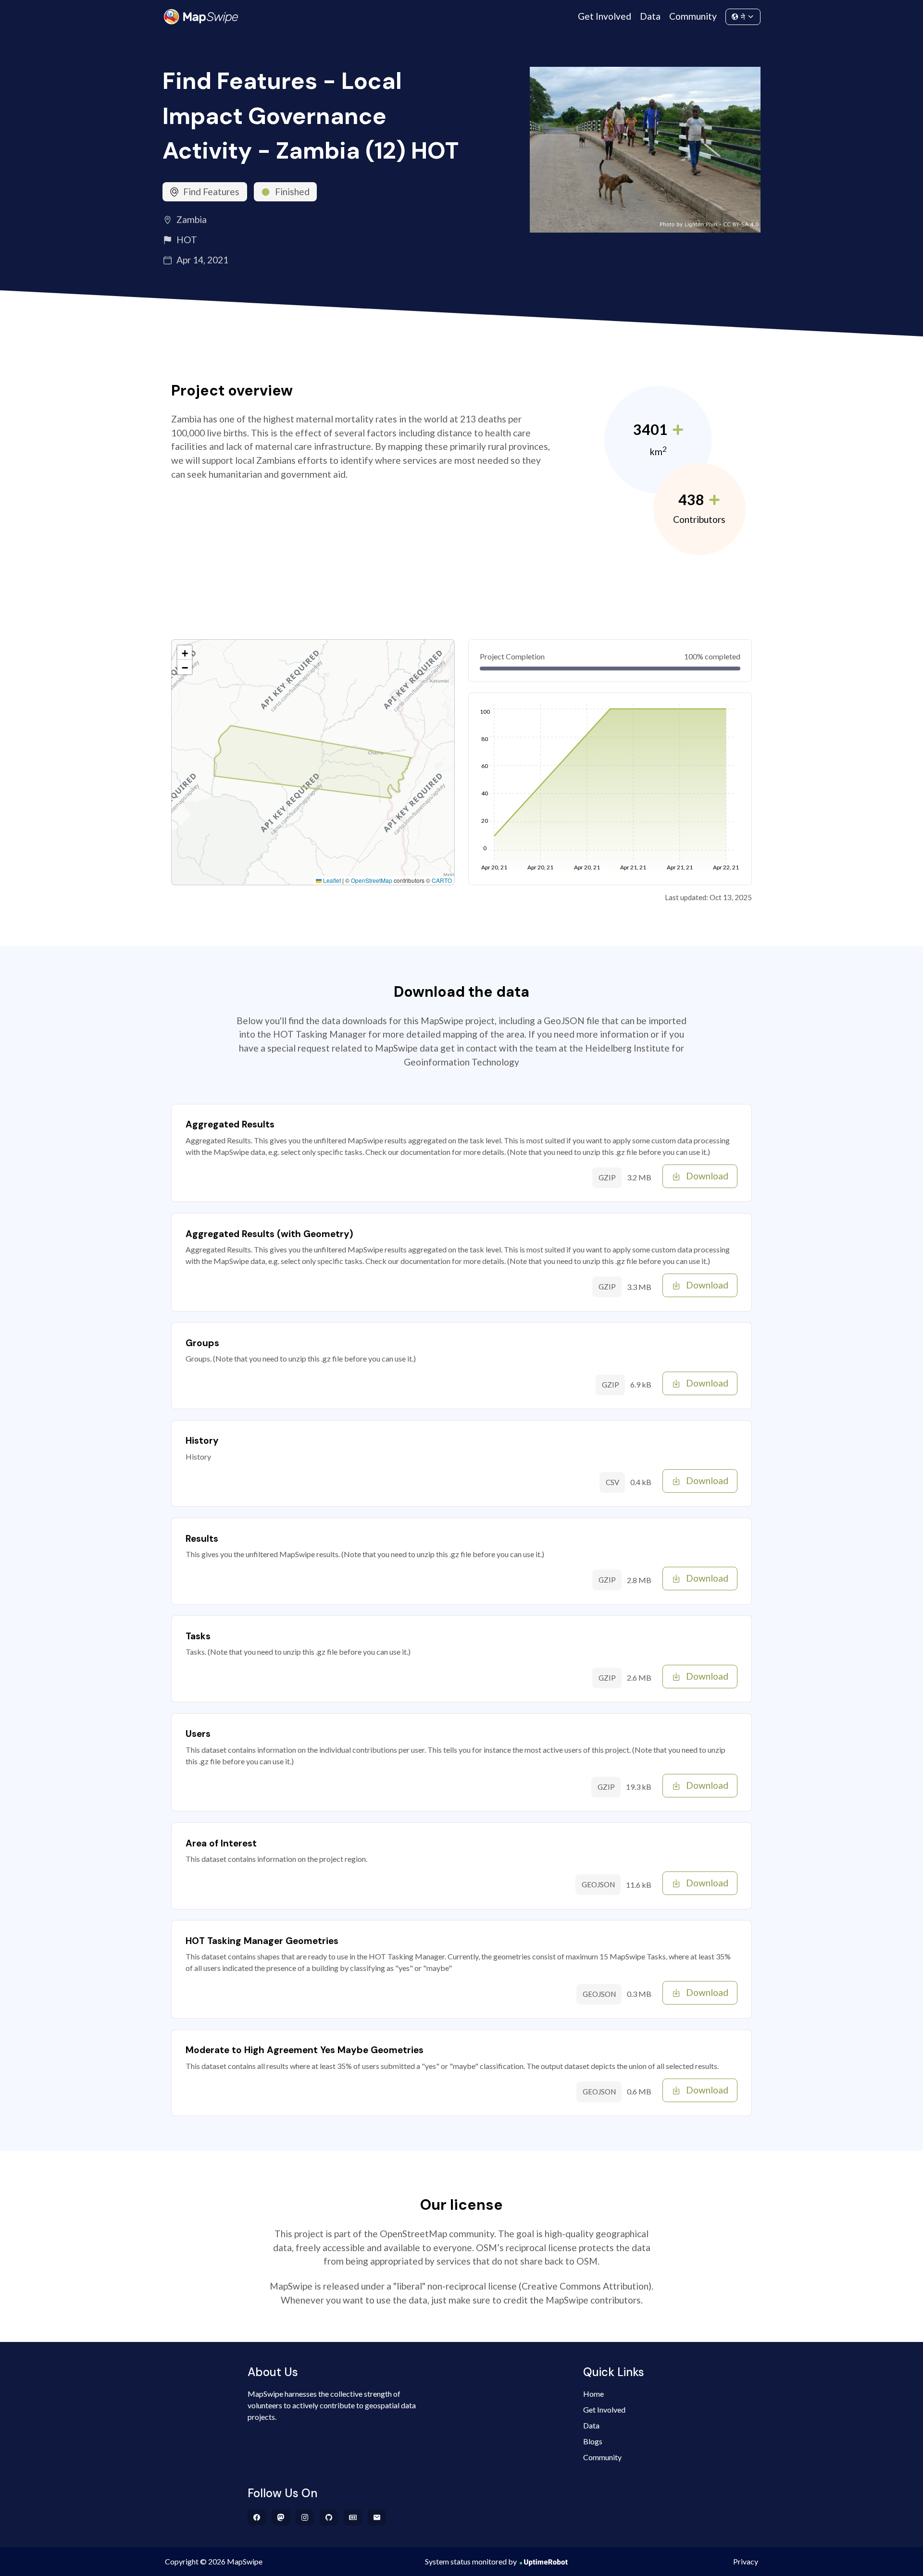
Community (693, 16)
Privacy (746, 2561)
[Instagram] (305, 2517)
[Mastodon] (281, 2517)
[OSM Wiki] (353, 2517)
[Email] (377, 2517)
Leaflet (331, 880)
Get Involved (605, 16)
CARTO (442, 880)
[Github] (329, 2517)
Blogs (593, 2441)
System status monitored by (471, 2561)
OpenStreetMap (372, 880)
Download (707, 1176)
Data (650, 16)
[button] (185, 653)
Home (593, 2394)
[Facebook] (257, 2517)
